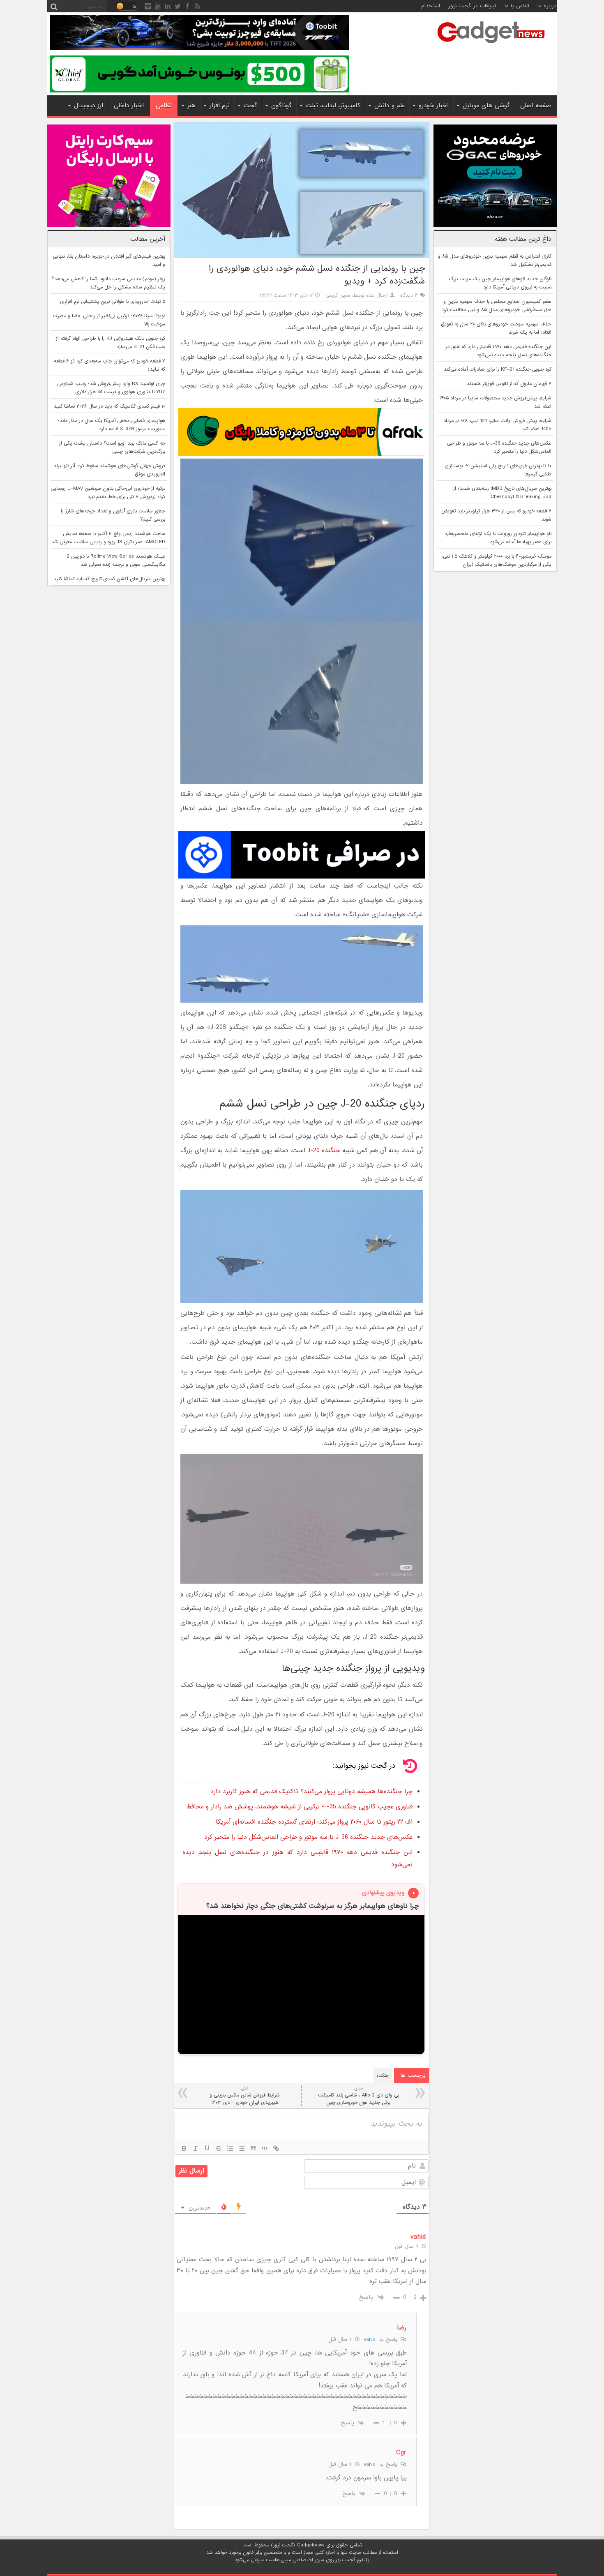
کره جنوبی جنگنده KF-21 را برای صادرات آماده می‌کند (498, 369)
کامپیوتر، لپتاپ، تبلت (333, 106)
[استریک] (219, 2148)
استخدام (431, 6)
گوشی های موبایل (486, 106)
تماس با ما (517, 6)
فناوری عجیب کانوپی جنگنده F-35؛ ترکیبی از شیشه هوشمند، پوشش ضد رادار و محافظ (300, 1807)
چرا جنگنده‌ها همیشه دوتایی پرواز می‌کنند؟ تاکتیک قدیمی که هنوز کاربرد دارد (311, 1792)
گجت (250, 106)
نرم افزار (220, 106)
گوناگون (281, 106)
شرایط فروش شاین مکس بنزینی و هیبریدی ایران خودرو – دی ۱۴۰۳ (245, 2096)
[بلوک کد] (265, 2148)
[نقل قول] (253, 2148)
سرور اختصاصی (308, 2560)
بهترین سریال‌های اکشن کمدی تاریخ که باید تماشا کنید (109, 579)
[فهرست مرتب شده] (230, 2148)
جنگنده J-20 (324, 1151)
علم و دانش (390, 106)
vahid (369, 2340)
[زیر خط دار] (207, 2148)
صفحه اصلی (536, 106)
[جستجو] (54, 6)
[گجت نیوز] (491, 46)
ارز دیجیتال (89, 106)
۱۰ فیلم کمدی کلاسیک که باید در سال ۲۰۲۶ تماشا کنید (110, 406)
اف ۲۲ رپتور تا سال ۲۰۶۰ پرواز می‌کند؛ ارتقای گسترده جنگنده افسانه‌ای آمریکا (314, 1822)
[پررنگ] (184, 2148)
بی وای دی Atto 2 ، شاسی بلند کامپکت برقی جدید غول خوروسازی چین (358, 2096)
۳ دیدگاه (409, 295)
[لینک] (276, 2148)
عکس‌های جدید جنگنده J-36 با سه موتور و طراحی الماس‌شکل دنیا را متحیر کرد (308, 1837)
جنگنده (383, 2076)
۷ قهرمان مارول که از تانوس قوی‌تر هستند (509, 384)
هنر (191, 106)
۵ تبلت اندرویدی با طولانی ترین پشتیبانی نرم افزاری (113, 302)
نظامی (164, 106)
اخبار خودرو (434, 106)
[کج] (196, 2148)
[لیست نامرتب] (242, 2148)
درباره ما (547, 6)
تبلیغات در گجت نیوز (472, 6)
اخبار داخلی (129, 106)
